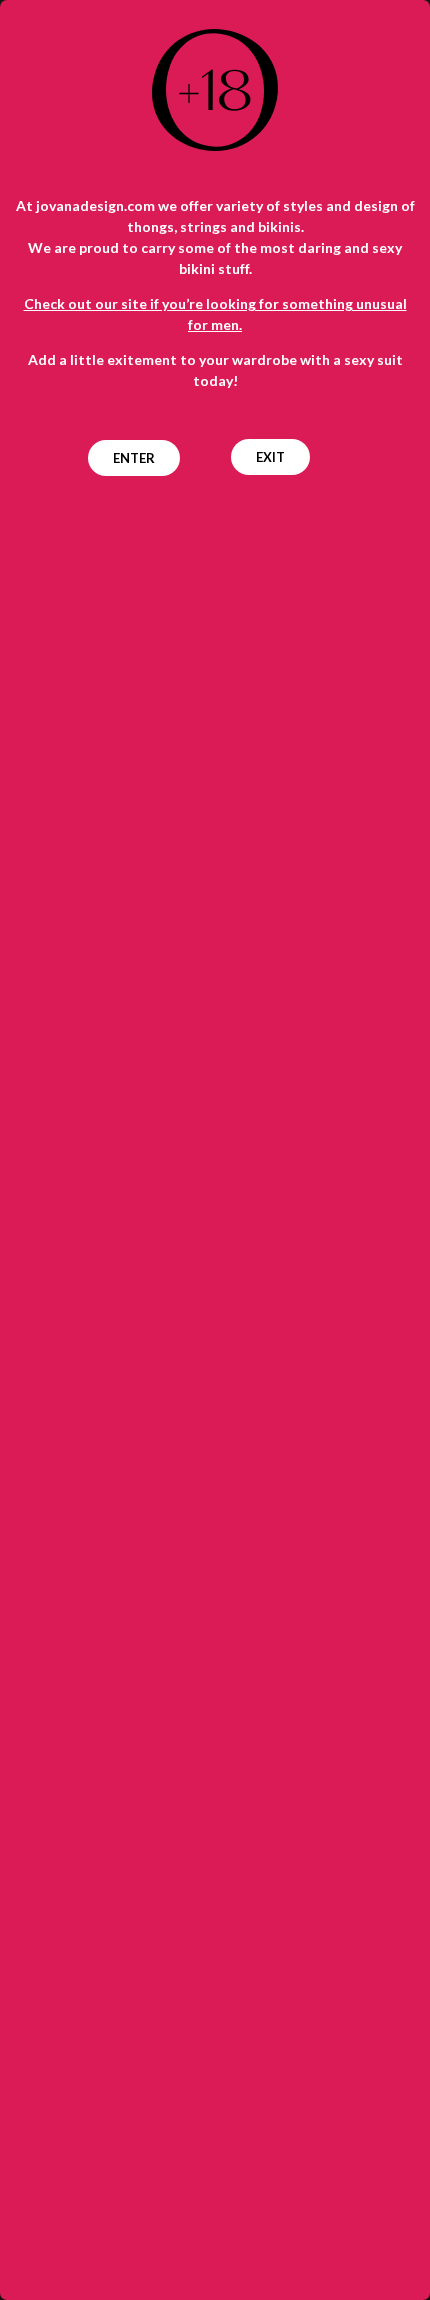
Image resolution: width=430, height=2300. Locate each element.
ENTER (134, 458)
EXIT (270, 457)
